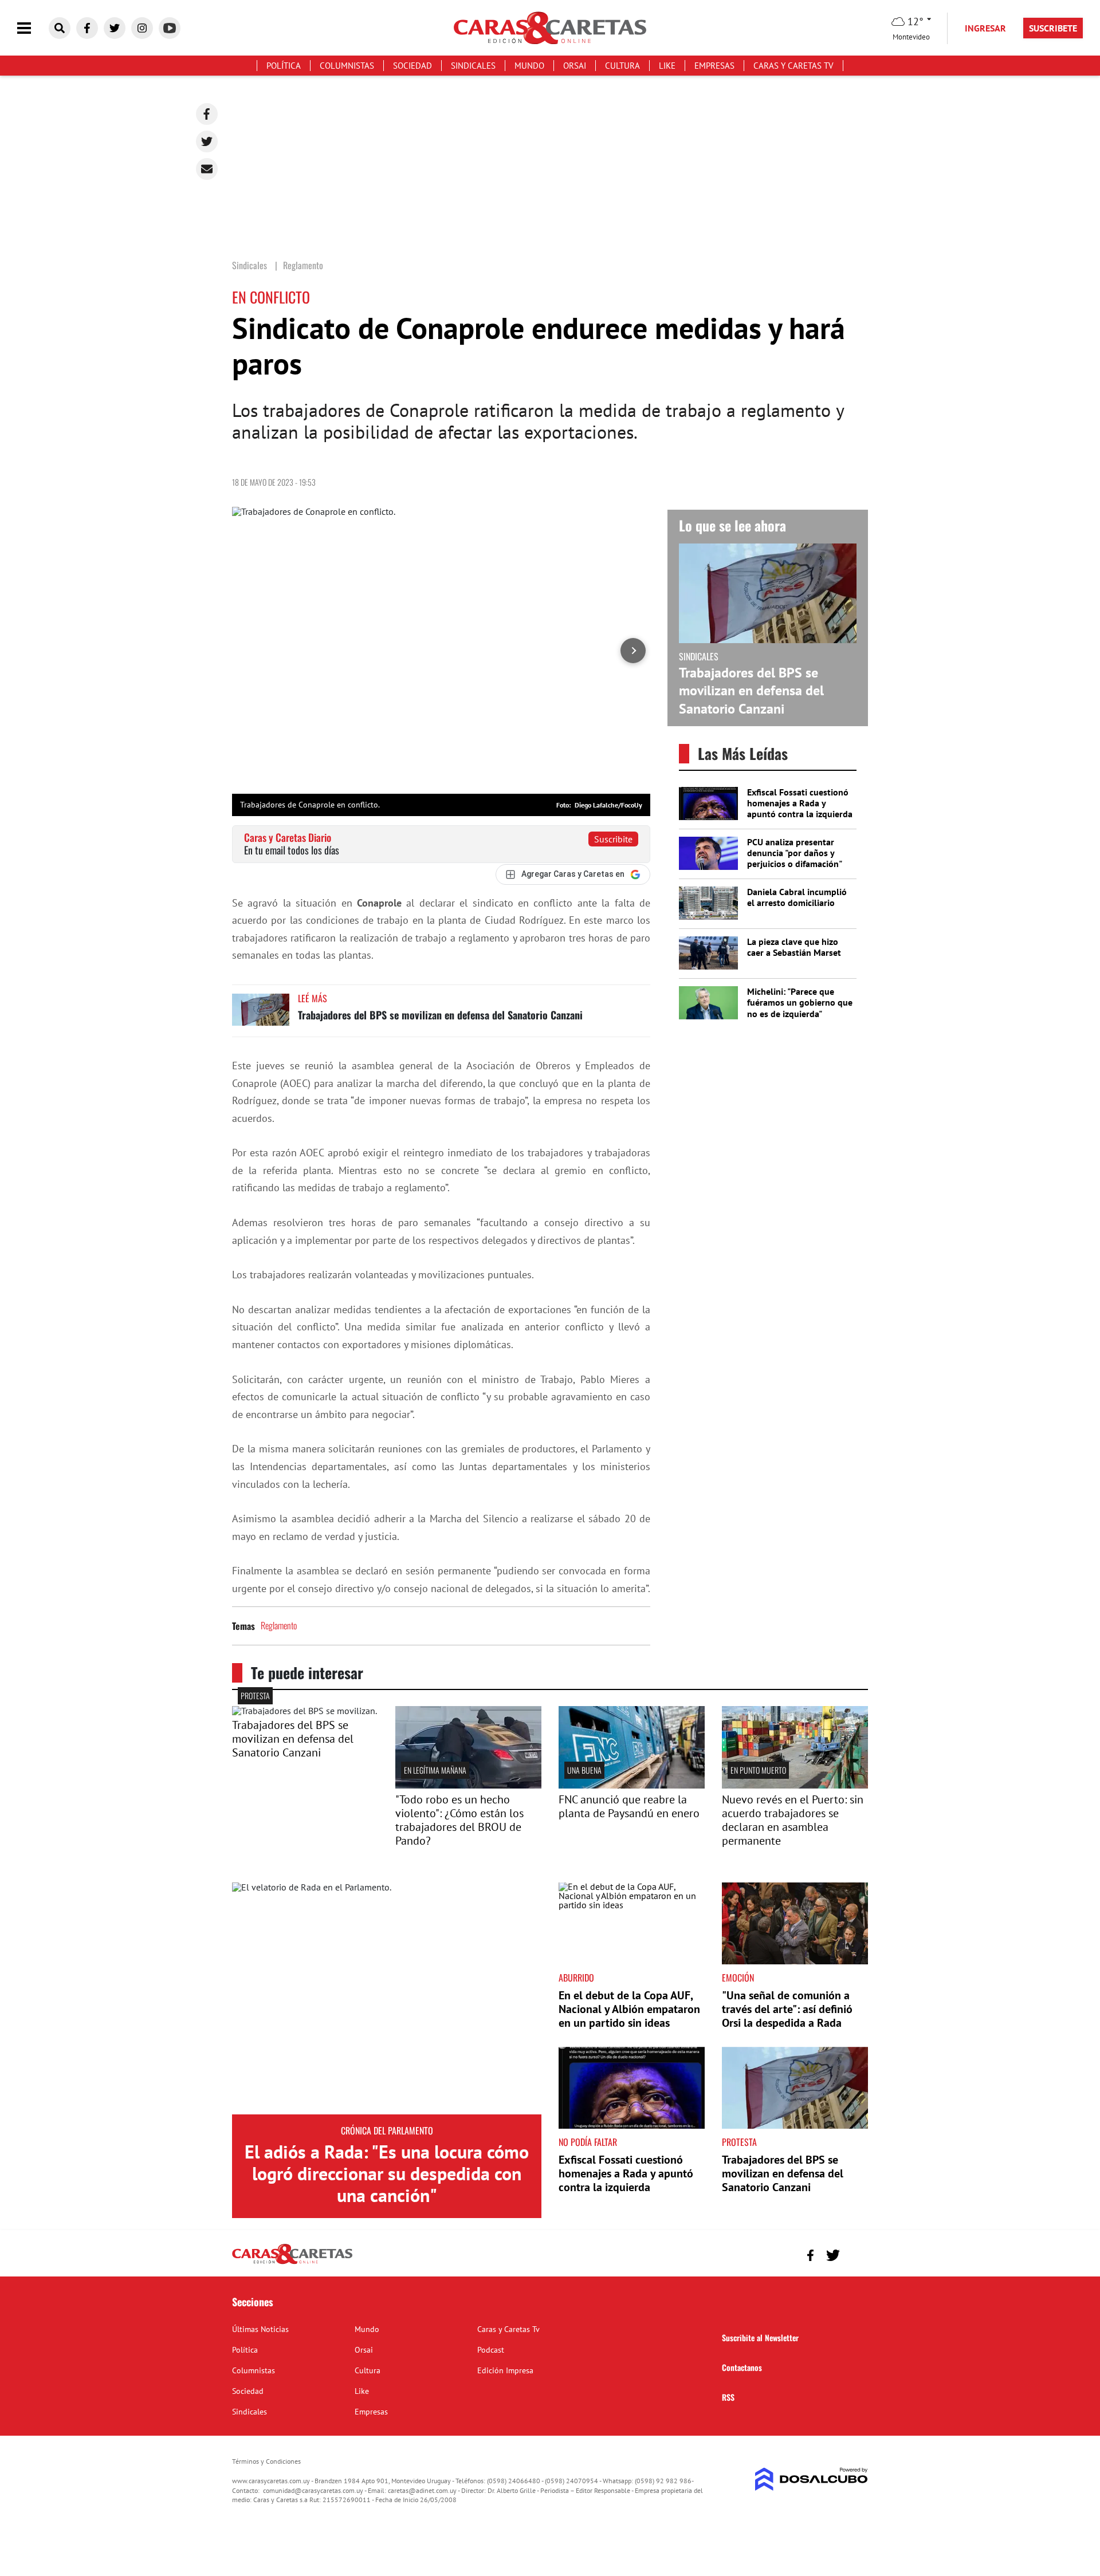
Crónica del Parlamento (387, 2130)
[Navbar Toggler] (33, 28)
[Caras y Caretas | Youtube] (170, 28)
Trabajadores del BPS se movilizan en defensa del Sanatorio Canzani (440, 1015)
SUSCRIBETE (1053, 28)
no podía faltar (588, 2142)
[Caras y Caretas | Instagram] (142, 28)
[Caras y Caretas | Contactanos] (855, 2254)
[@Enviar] (207, 169)
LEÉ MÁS (313, 998)
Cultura (622, 66)
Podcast (491, 2350)
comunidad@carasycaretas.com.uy (313, 2490)
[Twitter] (207, 141)
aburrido (576, 1978)
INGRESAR (985, 28)
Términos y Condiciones (266, 2461)
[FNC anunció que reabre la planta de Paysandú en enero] (632, 1785)
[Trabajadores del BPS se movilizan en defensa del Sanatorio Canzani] (261, 1015)
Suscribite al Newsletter (760, 2337)
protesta (255, 1695)
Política (284, 66)
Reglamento (279, 1625)
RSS (728, 2397)
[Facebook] (207, 114)
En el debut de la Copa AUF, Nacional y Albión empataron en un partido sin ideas (629, 2009)
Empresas (714, 66)
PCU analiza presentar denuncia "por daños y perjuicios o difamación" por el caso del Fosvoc (794, 858)
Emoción (738, 1978)
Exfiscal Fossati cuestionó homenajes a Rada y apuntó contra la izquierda (800, 803)
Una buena (584, 1770)
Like (667, 66)
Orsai (575, 66)
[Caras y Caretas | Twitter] (115, 28)
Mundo (529, 66)
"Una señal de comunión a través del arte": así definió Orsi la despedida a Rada (787, 2009)
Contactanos (742, 2367)
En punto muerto (758, 1770)
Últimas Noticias (260, 2329)
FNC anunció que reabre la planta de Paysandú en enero (629, 1806)
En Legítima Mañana (435, 1770)
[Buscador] (60, 28)
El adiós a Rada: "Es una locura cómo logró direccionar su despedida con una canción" (387, 2174)
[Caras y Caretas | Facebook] (87, 28)
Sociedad (412, 66)
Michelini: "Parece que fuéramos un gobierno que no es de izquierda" (800, 1002)
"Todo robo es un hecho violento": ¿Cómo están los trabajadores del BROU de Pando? (459, 1820)
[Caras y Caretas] (292, 2263)
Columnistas (347, 66)
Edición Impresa (505, 2370)
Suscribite (613, 839)
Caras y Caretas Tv (793, 66)
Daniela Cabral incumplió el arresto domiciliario (797, 897)
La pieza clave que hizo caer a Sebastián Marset (794, 947)
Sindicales (473, 66)
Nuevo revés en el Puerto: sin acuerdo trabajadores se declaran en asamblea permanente (793, 1820)
